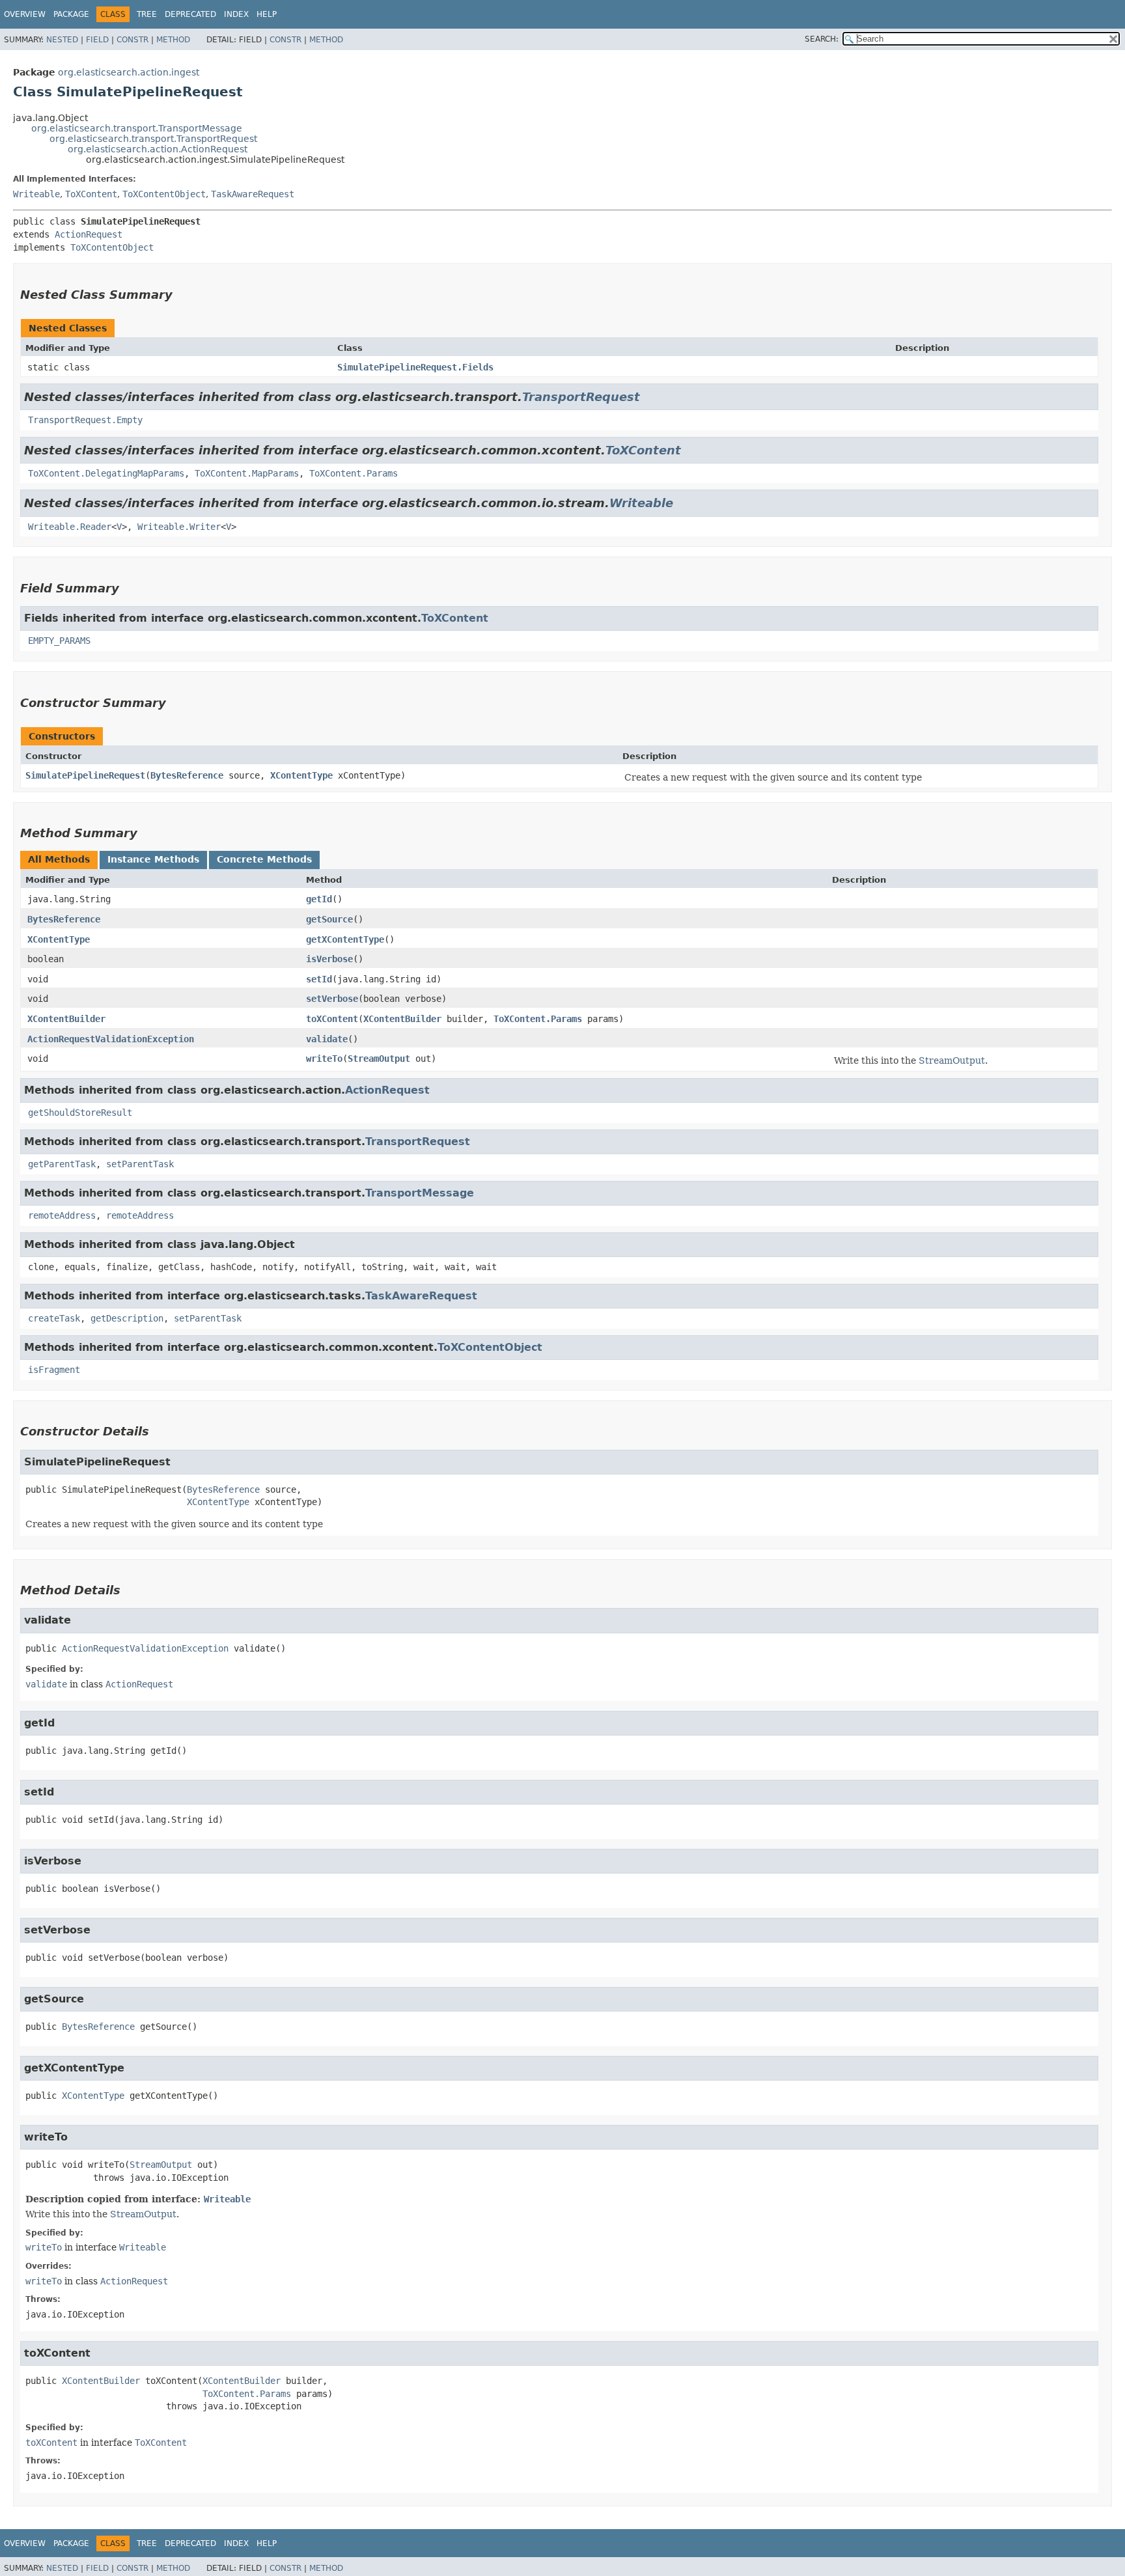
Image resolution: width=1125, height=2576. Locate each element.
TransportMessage (420, 1193)
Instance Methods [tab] (153, 859)
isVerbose (329, 959)
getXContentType (345, 939)
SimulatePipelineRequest (85, 775)
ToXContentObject (164, 194)
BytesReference (187, 775)
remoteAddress (62, 1215)
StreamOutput (379, 1059)
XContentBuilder (66, 1019)
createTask (54, 1318)
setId (319, 979)
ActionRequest (89, 234)
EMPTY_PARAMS (59, 641)
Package (71, 14)
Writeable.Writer (179, 527)
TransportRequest (581, 397)
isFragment (54, 1370)
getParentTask (62, 1164)
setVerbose (332, 999)
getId (319, 899)
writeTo (324, 1059)
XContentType (301, 775)
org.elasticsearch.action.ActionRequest (158, 149)
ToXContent (91, 194)
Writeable (36, 194)
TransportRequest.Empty (85, 420)
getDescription (127, 1318)
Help (267, 14)
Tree (147, 14)
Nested (62, 40)
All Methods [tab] (59, 859)
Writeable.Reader (70, 527)
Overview (25, 14)
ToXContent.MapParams (247, 473)
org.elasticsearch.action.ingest (129, 72)
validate (327, 1039)
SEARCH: (822, 39)
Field (97, 40)
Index (236, 14)
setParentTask (140, 1164)
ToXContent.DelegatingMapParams (106, 473)
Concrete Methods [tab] (264, 859)
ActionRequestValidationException (111, 1039)
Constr (132, 40)
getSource (329, 919)
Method (173, 40)
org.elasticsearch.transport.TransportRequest (153, 139)
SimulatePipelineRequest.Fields (415, 367)
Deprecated (190, 14)
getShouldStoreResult (80, 1113)
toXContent (332, 1019)
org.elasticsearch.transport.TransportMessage (137, 128)
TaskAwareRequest (253, 194)
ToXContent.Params (354, 473)
